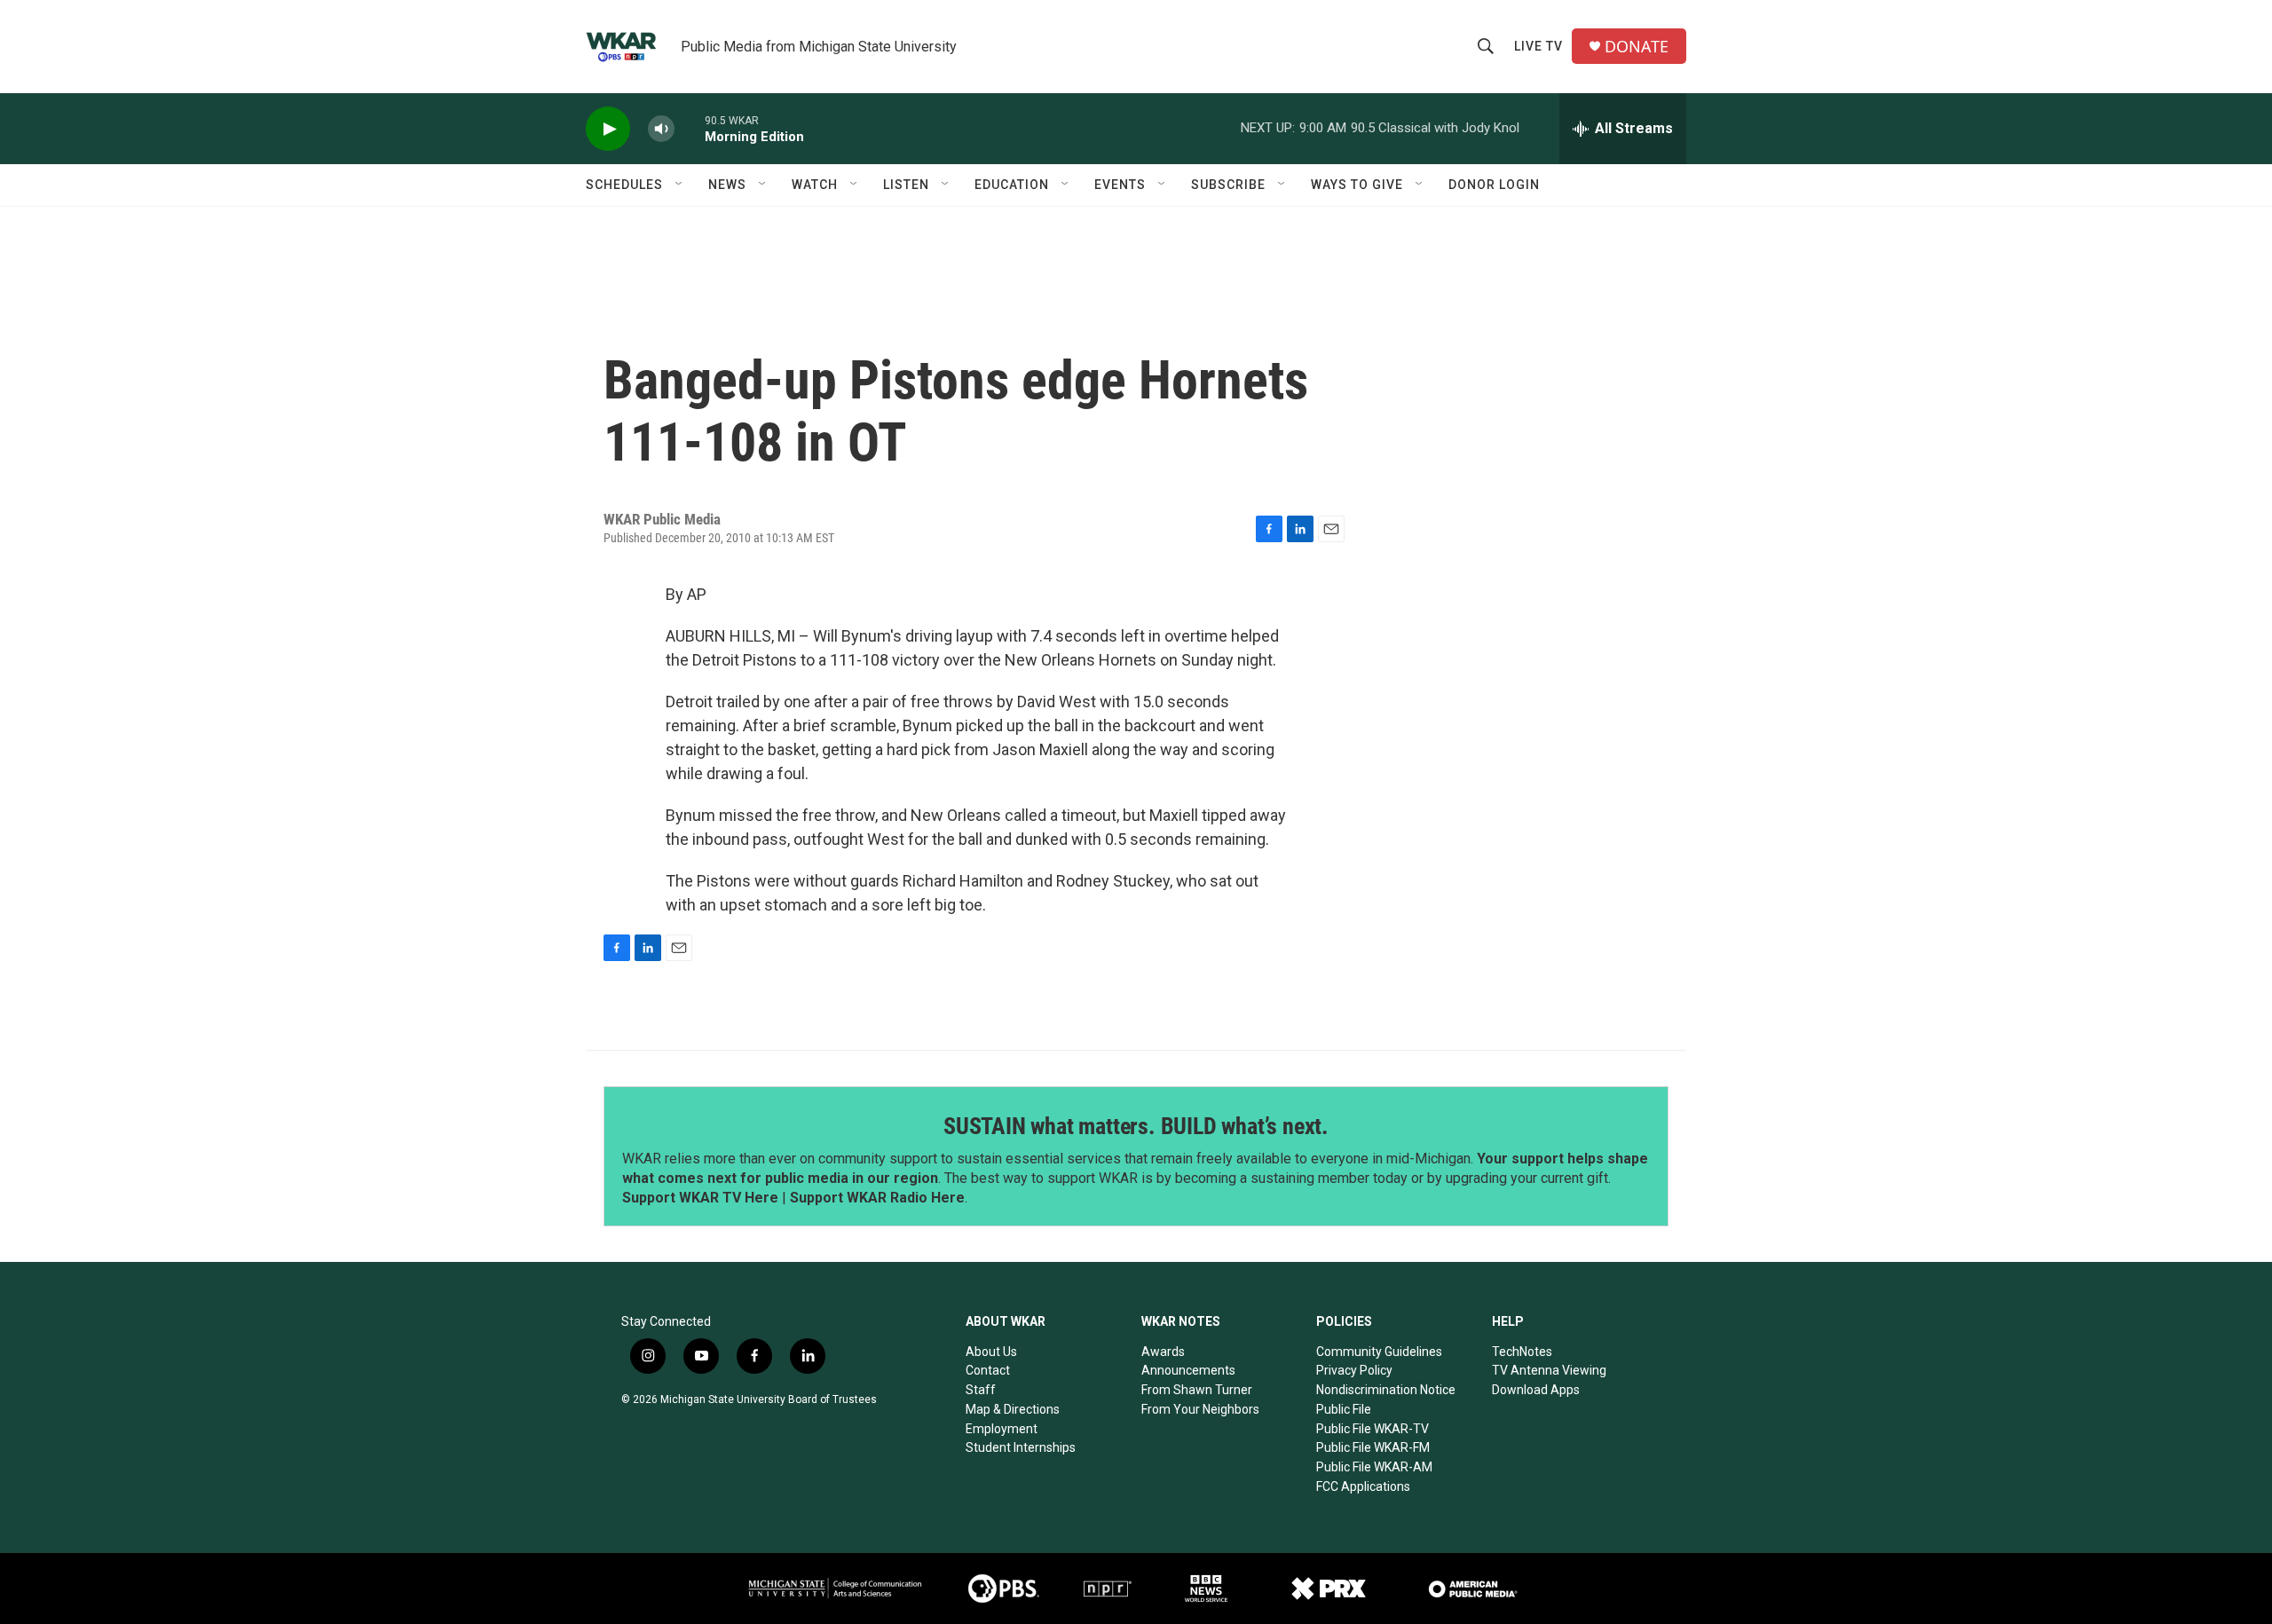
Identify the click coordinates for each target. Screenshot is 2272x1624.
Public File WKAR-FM (1373, 1447)
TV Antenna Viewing (1549, 1370)
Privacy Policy (1354, 1370)
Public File (1344, 1409)
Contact (988, 1370)
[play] (608, 129)
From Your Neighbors (1200, 1409)
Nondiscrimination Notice (1386, 1390)
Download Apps (1536, 1390)
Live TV (1538, 46)
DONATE (1637, 47)
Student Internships (1021, 1447)
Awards (1163, 1352)
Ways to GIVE (1357, 185)
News (727, 185)
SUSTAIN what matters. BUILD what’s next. (1136, 1126)
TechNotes (1522, 1352)
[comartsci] (835, 1588)
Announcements (1188, 1370)
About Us (991, 1352)
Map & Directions (1013, 1409)
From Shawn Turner (1197, 1390)
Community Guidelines (1379, 1352)
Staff (981, 1390)
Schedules (624, 185)
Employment (1002, 1429)
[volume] (661, 129)
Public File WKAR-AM (1374, 1467)
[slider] (690, 128)
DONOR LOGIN (1494, 185)
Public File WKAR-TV (1373, 1429)
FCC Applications (1363, 1486)
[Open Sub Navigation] (680, 185)
